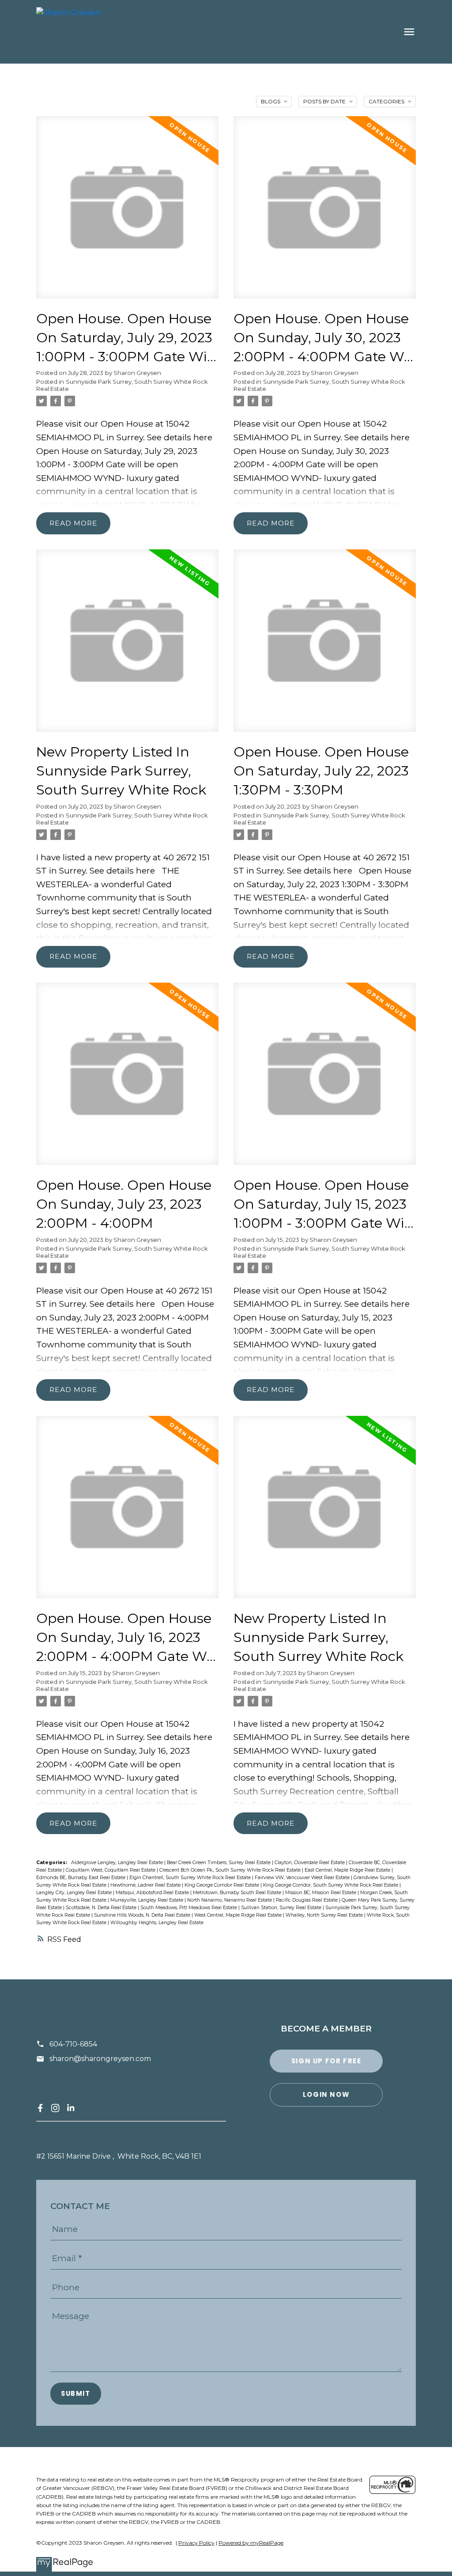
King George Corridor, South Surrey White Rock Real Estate (331, 1885)
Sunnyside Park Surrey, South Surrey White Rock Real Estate (122, 819)
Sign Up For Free (326, 2061)
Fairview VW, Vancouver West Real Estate (303, 1878)
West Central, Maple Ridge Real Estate (239, 1915)
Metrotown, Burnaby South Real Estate (238, 1893)
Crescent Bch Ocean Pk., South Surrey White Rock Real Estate (231, 1870)
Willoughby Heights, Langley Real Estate (157, 1923)
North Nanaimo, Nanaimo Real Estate (230, 1900)
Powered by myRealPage (251, 2543)
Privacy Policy (196, 2543)
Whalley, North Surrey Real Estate (325, 1915)
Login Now (326, 2095)
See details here (180, 437)
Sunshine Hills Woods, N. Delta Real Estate (143, 1915)
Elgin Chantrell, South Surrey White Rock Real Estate (191, 1878)
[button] (40, 2108)
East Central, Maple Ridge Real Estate (348, 1870)
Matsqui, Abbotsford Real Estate (153, 1893)
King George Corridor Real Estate (222, 1885)
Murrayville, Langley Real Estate (147, 1900)
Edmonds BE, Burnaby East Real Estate (81, 1878)
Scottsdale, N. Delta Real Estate (102, 1908)
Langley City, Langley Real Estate (75, 1893)
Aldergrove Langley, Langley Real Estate (118, 1863)
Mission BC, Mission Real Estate (321, 1893)
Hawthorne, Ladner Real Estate (146, 1885)
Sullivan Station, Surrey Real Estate (282, 1908)
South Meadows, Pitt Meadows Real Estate (189, 1908)
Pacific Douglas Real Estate (307, 1900)
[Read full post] (127, 213)
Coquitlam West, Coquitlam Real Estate (111, 1870)
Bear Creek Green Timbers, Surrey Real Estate (219, 1863)
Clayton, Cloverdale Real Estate (310, 1863)
